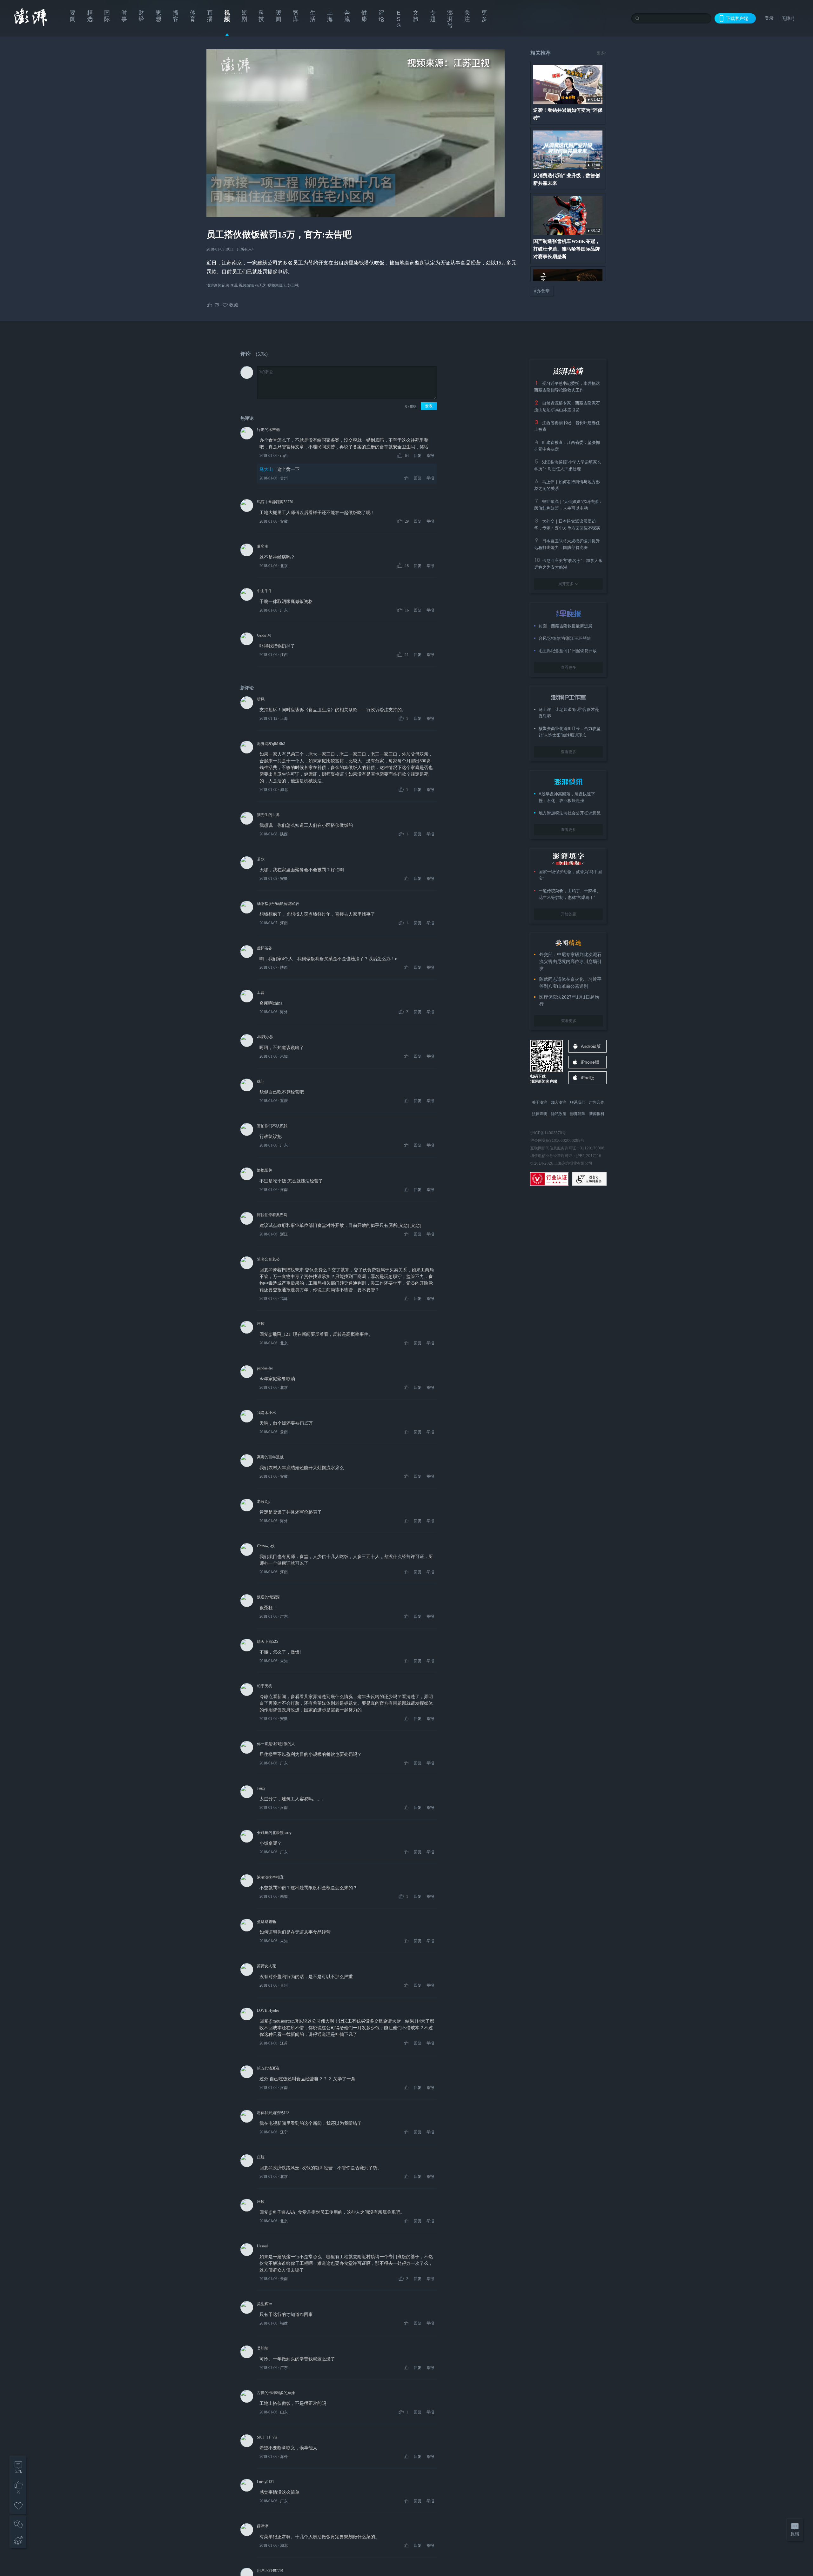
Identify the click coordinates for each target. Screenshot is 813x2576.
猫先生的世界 (268, 815)
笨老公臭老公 (268, 1259)
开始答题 (568, 914)
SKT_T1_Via (267, 2437)
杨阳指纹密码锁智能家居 (278, 904)
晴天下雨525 (267, 1642)
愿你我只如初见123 (273, 2113)
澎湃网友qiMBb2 (271, 744)
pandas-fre (265, 1368)
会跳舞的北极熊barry (274, 1833)
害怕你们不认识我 (272, 1126)
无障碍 (788, 18)
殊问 (261, 1081)
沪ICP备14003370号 (548, 1133)
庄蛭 (261, 1324)
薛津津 (263, 2526)
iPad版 (588, 1078)
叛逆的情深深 (268, 1597)
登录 (769, 18)
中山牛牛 (265, 591)
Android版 (591, 1046)
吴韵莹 (263, 2348)
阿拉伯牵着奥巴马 (272, 1215)
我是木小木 (266, 1413)
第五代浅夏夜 (268, 2068)
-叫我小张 (265, 1037)
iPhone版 (590, 1062)
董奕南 (263, 546)
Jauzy (261, 1788)
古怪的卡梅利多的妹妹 (276, 2393)
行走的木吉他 (268, 430)
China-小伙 (266, 1546)
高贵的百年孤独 (270, 1457)
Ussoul (262, 2246)
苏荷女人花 (266, 1966)
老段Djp (264, 1502)
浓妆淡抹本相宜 (270, 1877)
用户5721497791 (270, 2571)
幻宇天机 (265, 1686)
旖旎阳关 (265, 1170)
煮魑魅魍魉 (266, 1922)
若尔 (261, 859)
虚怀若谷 (265, 948)
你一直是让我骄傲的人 (276, 1744)
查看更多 (568, 667)
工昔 (261, 993)
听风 (261, 699)
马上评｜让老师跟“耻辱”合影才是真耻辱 (569, 713)
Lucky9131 (265, 2482)
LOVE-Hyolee (268, 2011)
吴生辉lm (265, 2304)
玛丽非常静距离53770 (275, 502)
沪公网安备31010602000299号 (557, 1141)
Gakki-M (264, 635)
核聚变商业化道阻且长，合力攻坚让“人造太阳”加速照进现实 (570, 732)
